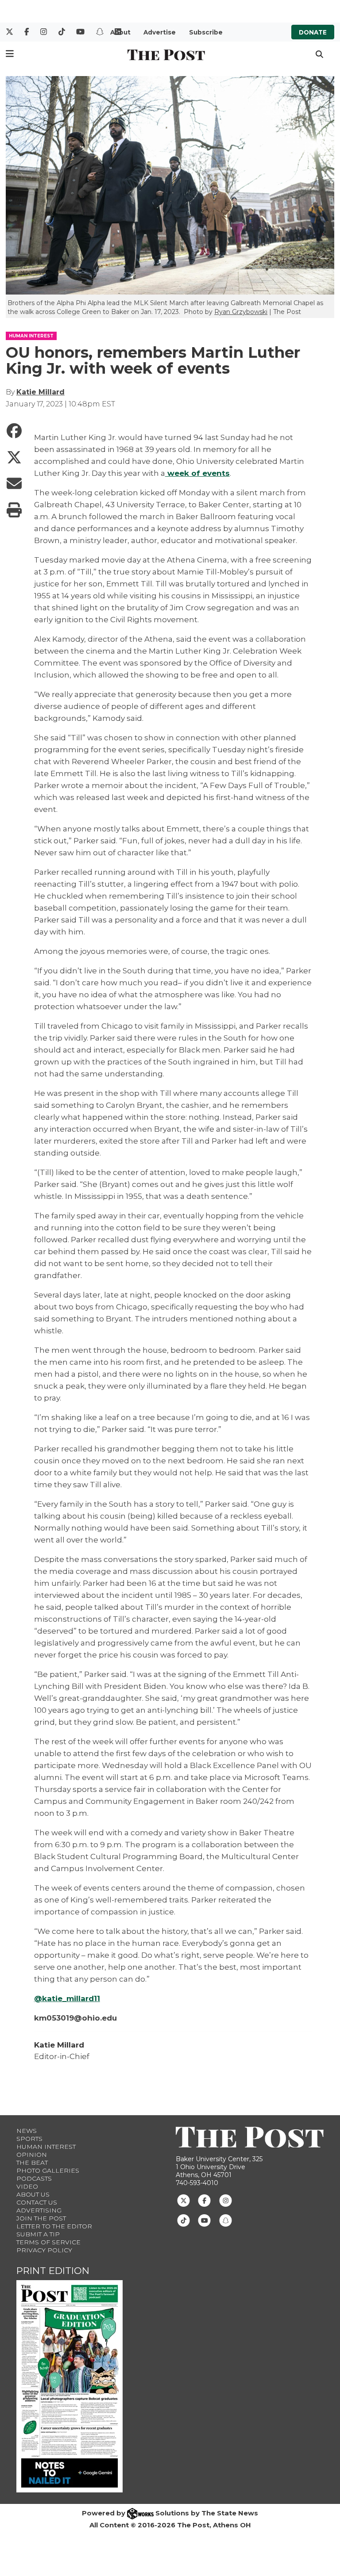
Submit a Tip (38, 2234)
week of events (197, 473)
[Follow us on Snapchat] (226, 2220)
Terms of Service (48, 2242)
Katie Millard (41, 392)
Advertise (160, 32)
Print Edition (53, 2271)
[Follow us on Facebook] (204, 2200)
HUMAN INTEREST (31, 336)
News (27, 2131)
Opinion (32, 2155)
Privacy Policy (44, 2250)
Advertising (39, 2210)
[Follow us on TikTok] (184, 2220)
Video (27, 2186)
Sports (29, 2139)
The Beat (32, 2163)
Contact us (37, 2202)
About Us (33, 2194)
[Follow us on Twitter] (184, 2200)
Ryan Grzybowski (241, 312)
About (120, 32)
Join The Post (41, 2218)
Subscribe (206, 32)
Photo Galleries (48, 2170)
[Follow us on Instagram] (226, 2200)
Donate (313, 32)
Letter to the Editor (54, 2226)
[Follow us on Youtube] (204, 2220)
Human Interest (46, 2147)
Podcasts (34, 2178)
